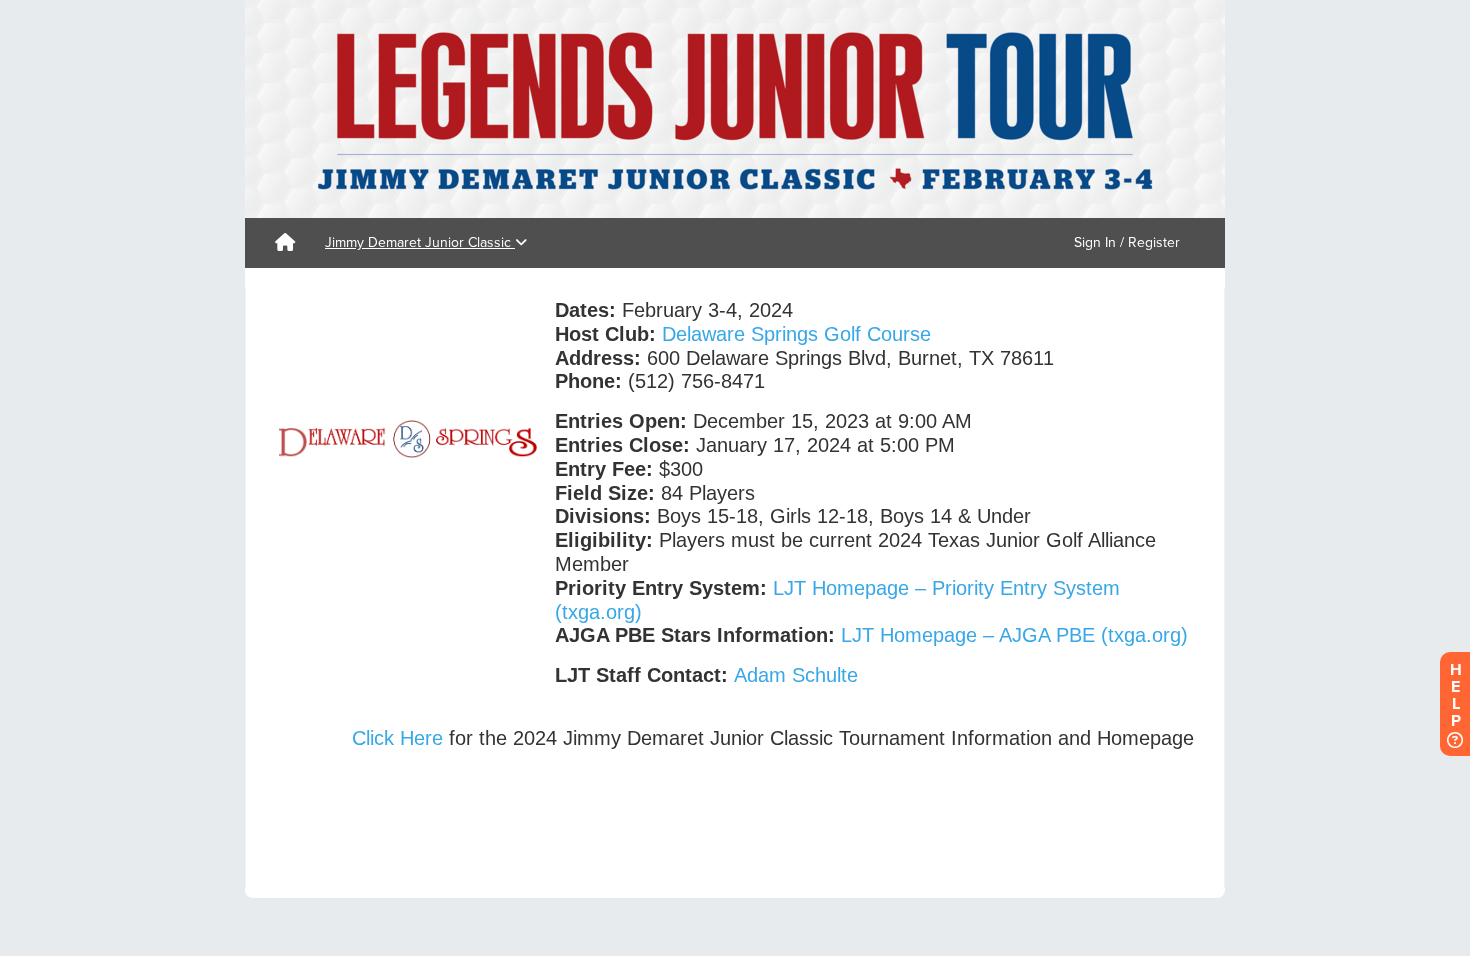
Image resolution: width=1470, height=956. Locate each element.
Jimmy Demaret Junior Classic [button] (420, 242)
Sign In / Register (1127, 242)
